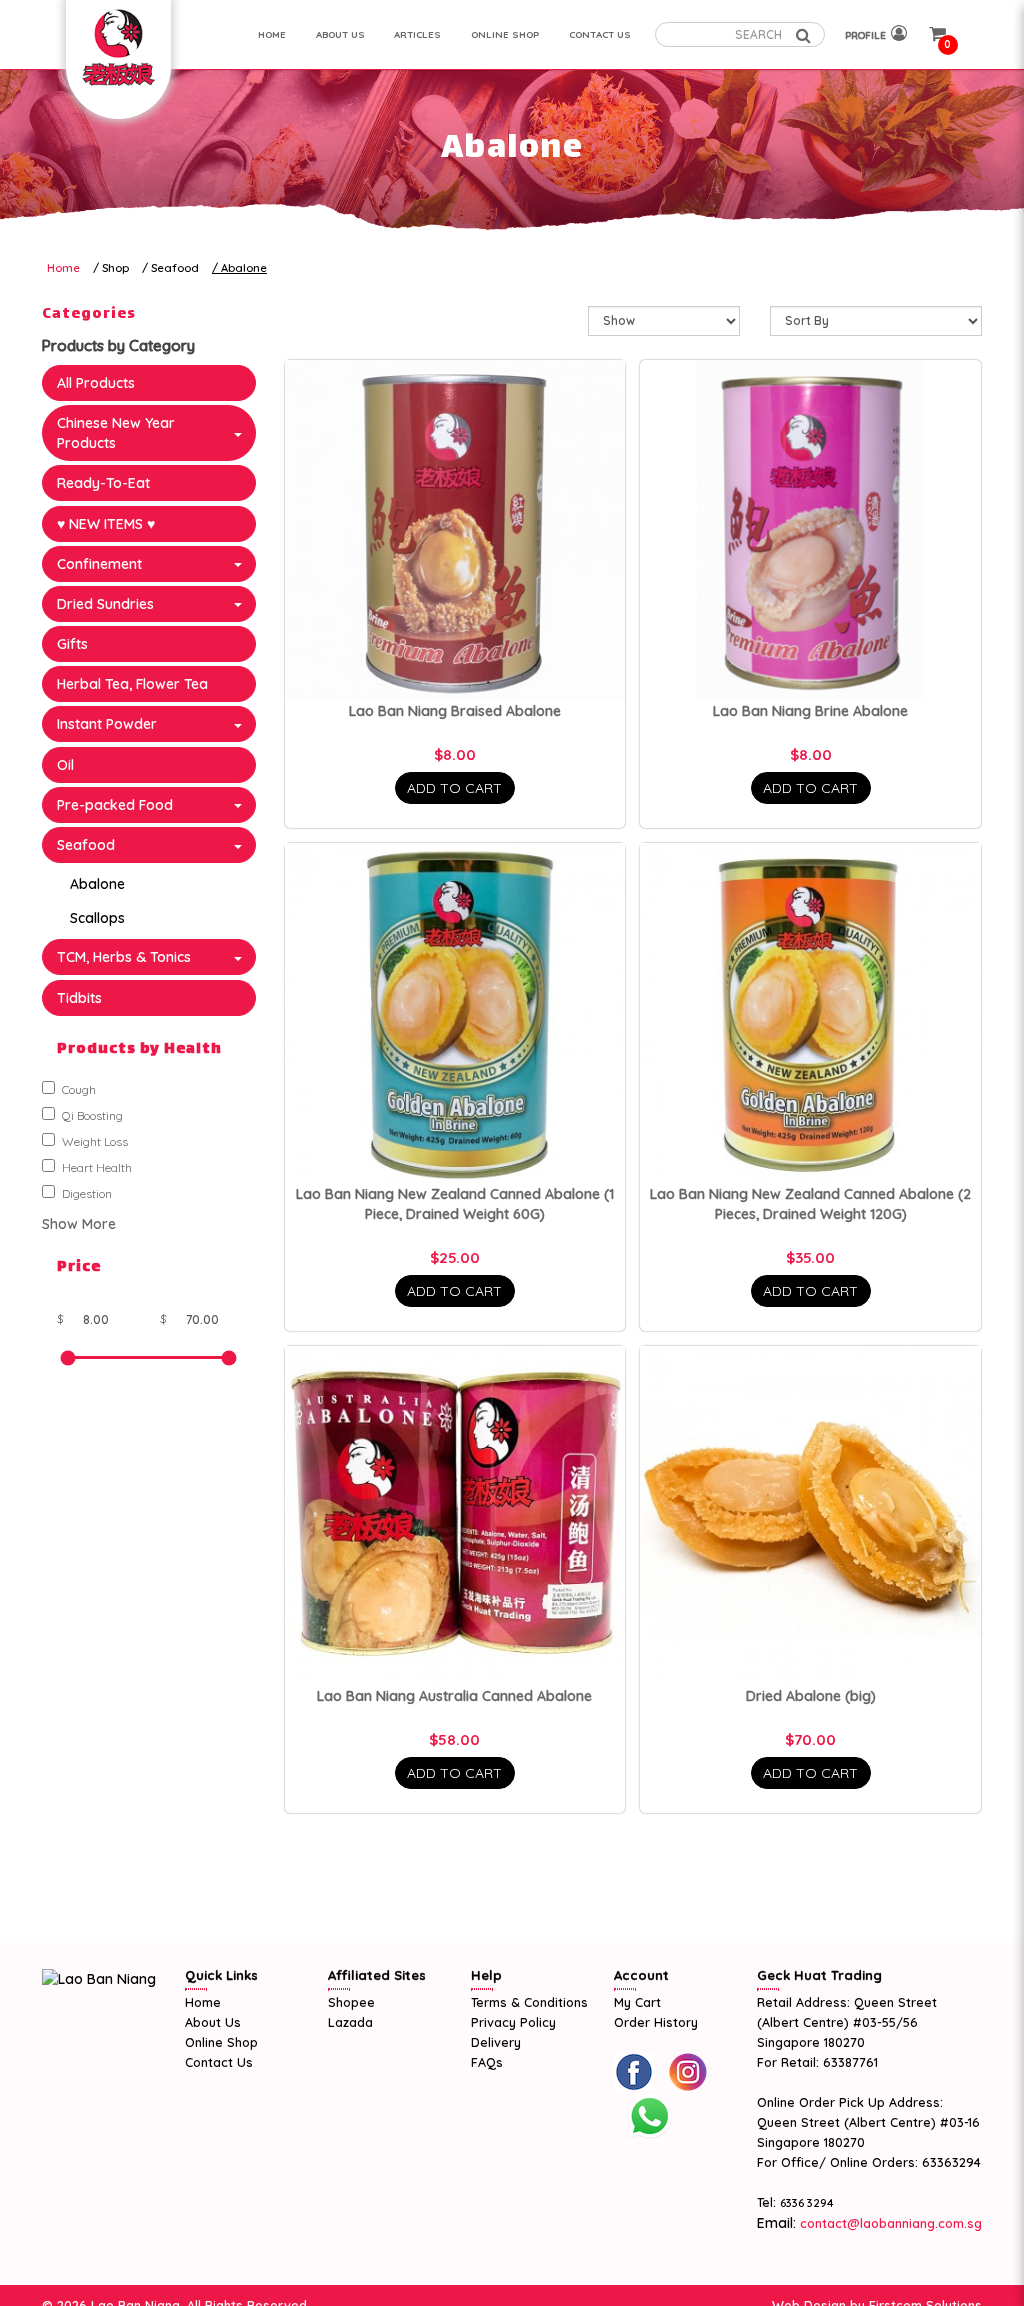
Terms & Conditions (529, 2002)
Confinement (99, 564)
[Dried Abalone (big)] (810, 1516)
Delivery (496, 2042)
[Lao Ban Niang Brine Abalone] (810, 530)
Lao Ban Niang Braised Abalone (455, 711)
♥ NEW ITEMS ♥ (106, 524)
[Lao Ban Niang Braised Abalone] (455, 530)
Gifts (72, 644)
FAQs (487, 2062)
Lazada (350, 2022)
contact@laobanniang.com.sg (889, 2223)
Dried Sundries (105, 604)
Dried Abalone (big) (811, 1696)
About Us (213, 2022)
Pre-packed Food (115, 805)
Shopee (351, 2002)
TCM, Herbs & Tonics (124, 957)
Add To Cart (454, 788)
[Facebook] (634, 2072)
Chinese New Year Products (116, 433)
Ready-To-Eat (103, 483)
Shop (115, 268)
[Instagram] (688, 2072)
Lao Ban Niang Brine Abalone (810, 711)
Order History (656, 2022)
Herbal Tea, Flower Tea (132, 684)
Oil (65, 765)
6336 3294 (807, 2203)
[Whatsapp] (649, 2117)
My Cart (637, 2002)
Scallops (97, 918)
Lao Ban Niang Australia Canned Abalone (454, 1696)
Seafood (175, 268)
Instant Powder (107, 724)
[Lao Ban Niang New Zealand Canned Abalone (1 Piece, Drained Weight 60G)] (455, 1013)
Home (63, 268)
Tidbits (79, 998)
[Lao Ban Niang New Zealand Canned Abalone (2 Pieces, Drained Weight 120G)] (810, 1013)
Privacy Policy (513, 2022)
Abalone (244, 268)
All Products (96, 383)
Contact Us (219, 2062)
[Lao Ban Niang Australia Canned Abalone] (455, 1516)
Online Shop (221, 2042)
